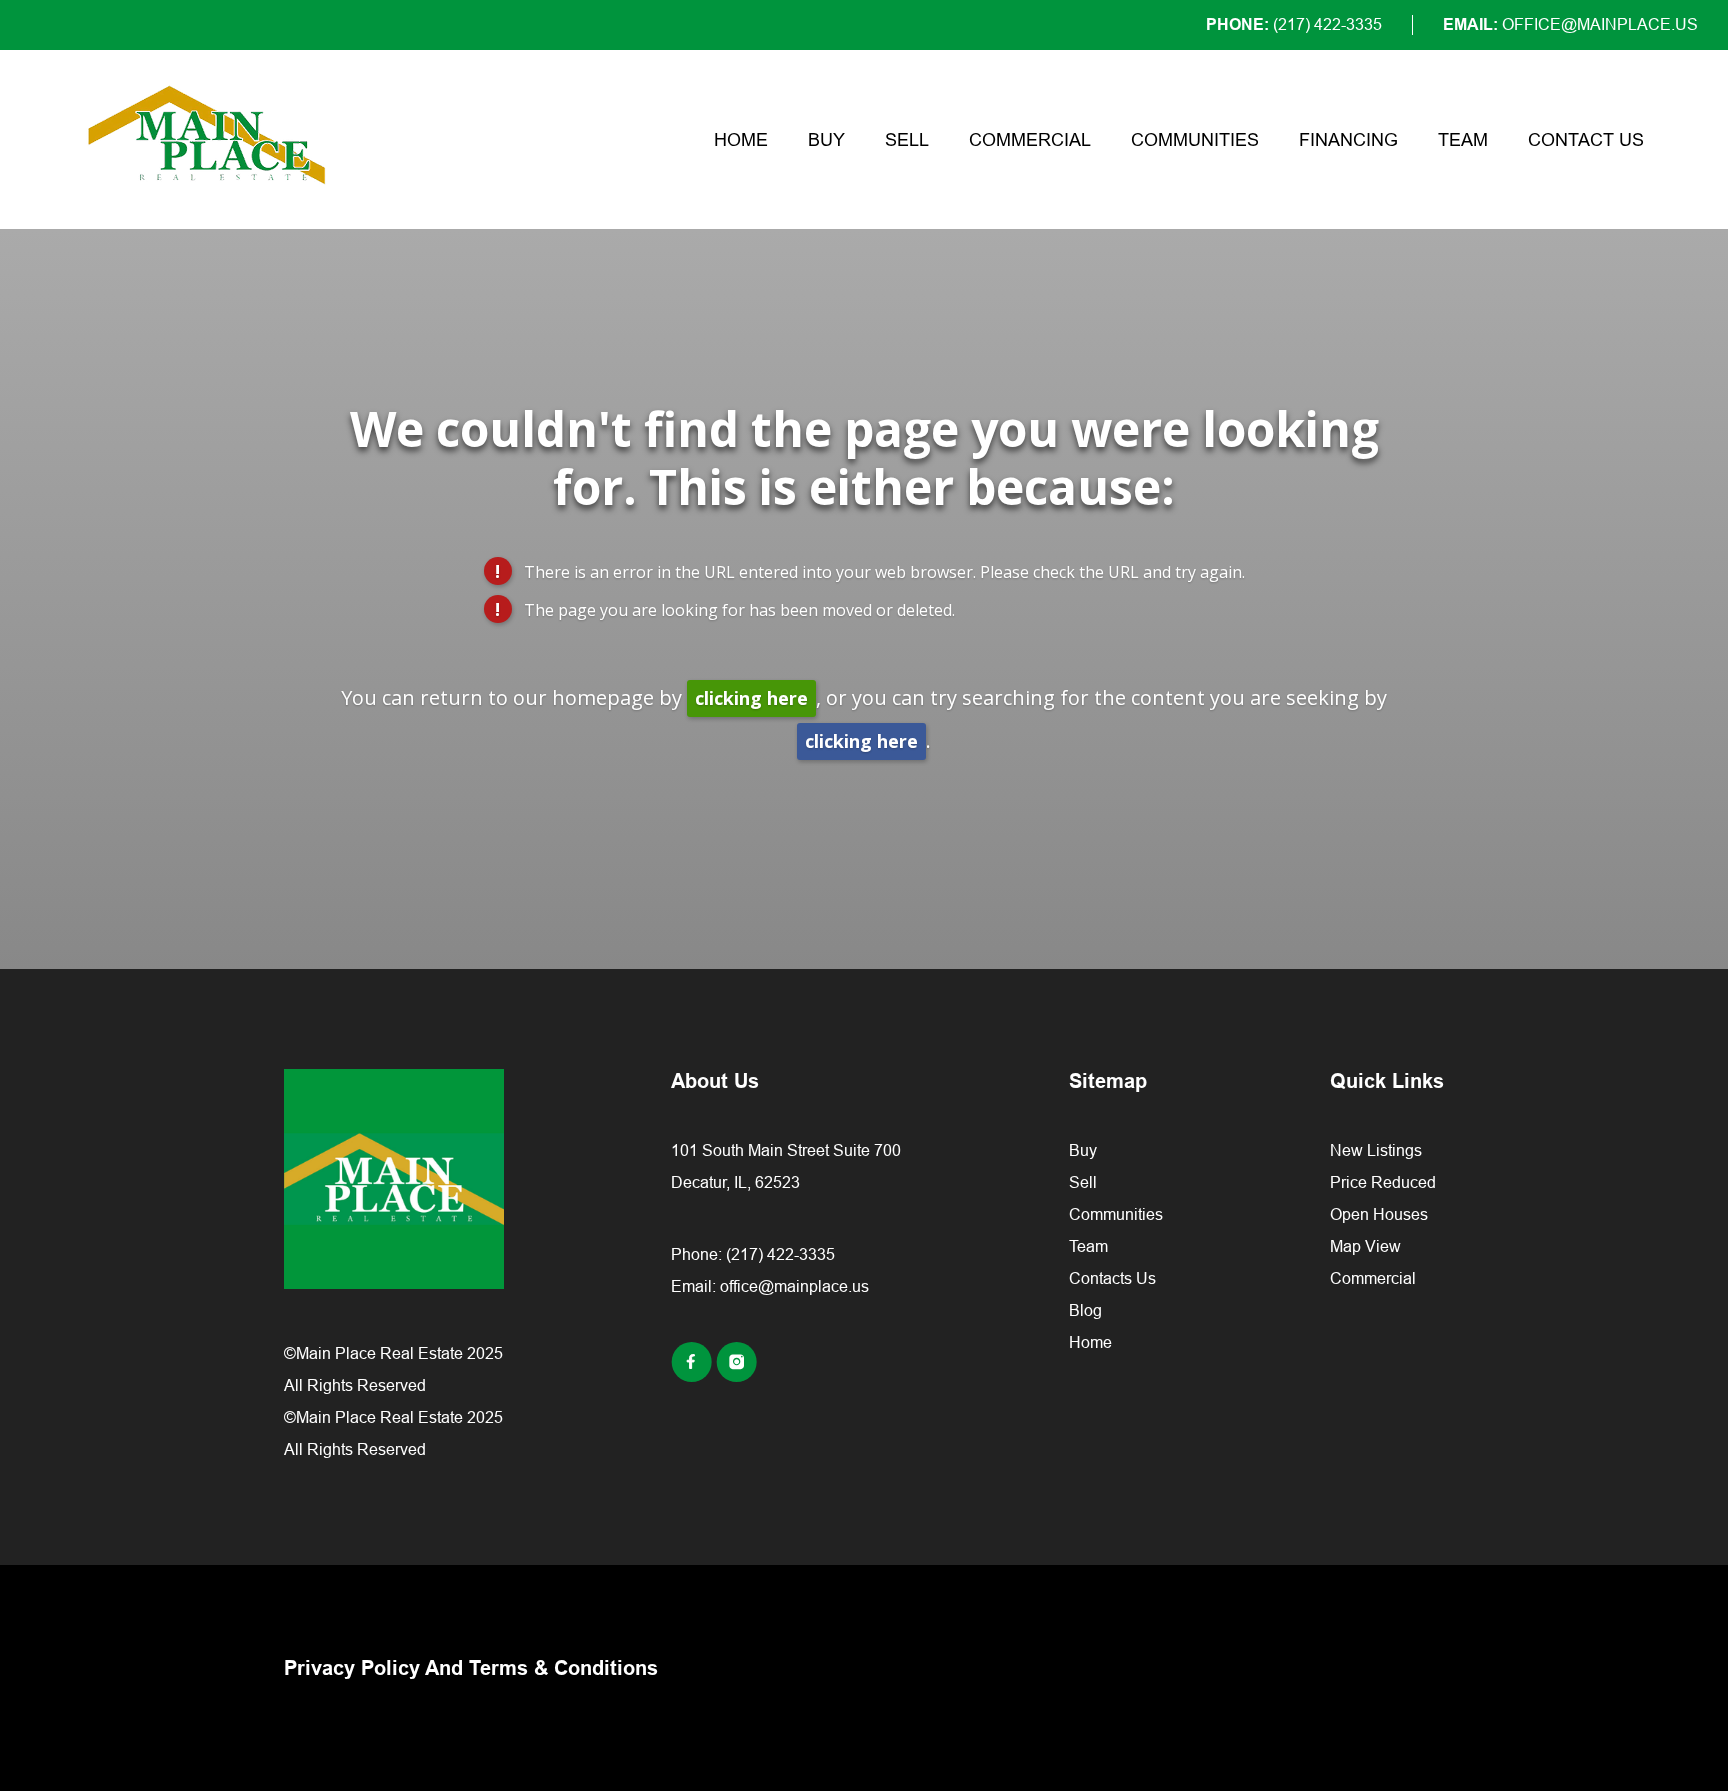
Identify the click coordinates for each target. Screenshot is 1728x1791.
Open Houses (1379, 1214)
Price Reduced (1383, 1182)
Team (1463, 139)
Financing (1348, 139)
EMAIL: (1570, 24)
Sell (907, 139)
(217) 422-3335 (780, 1254)
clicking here (751, 698)
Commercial (1030, 139)
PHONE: (1294, 24)
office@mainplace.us (794, 1286)
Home (741, 139)
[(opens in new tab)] (693, 1376)
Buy (826, 139)
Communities (1195, 139)
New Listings (1376, 1150)
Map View (1365, 1246)
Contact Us (1586, 139)
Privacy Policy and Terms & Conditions (471, 1668)
